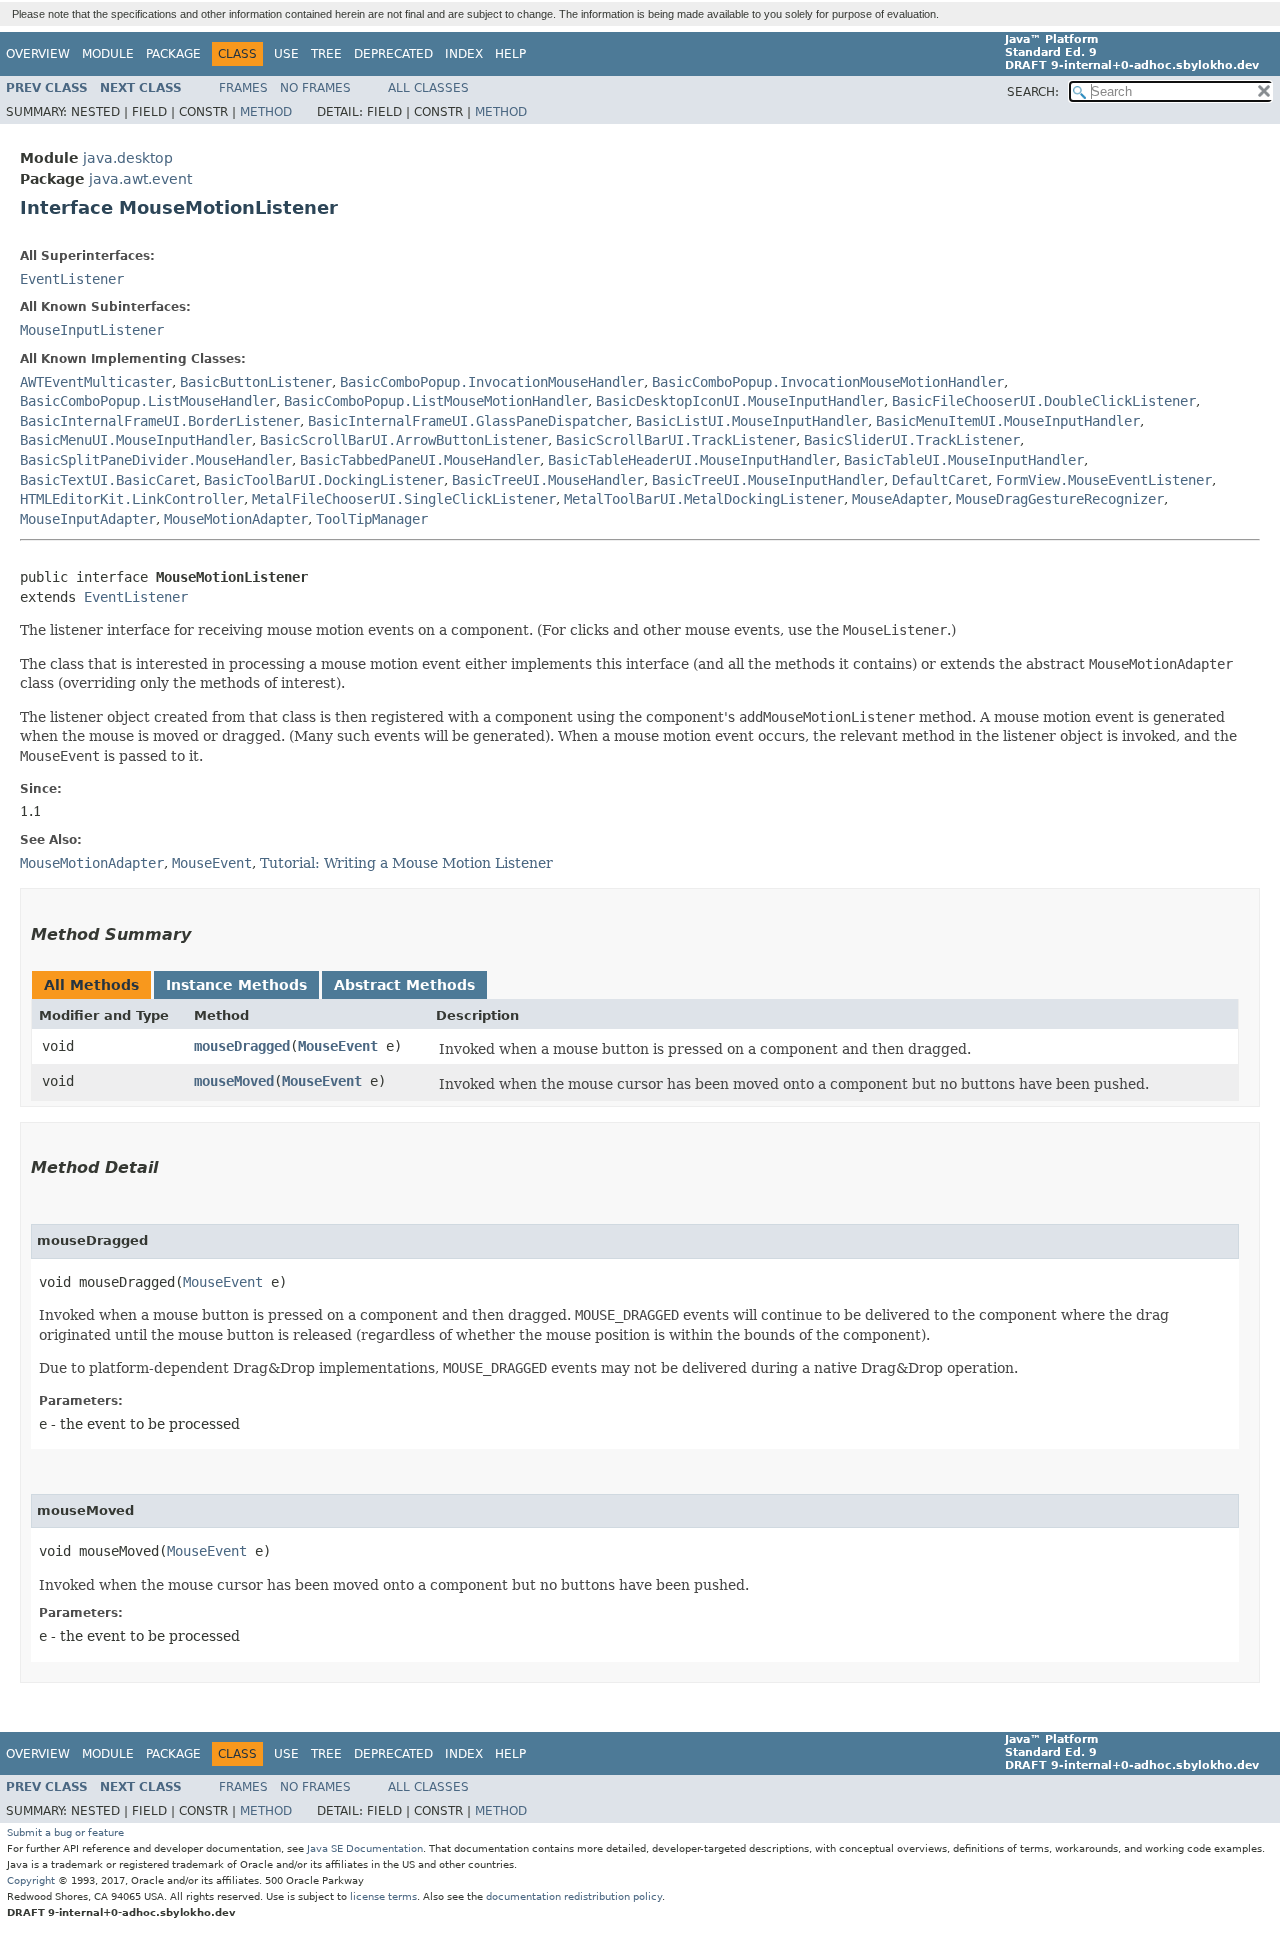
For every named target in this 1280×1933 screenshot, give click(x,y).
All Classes (428, 88)
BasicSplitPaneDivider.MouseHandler (156, 460)
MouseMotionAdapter (236, 519)
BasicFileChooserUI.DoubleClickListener (1044, 401)
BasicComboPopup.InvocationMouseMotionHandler (828, 382)
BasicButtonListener (256, 382)
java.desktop (128, 158)
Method (266, 112)
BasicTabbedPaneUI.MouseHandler (420, 460)
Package (173, 54)
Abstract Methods (404, 985)
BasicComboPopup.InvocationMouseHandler (492, 382)
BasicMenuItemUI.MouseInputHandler (1008, 421)
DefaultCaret (940, 480)
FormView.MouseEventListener (1104, 480)
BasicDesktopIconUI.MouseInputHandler (740, 401)
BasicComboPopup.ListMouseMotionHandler (436, 401)
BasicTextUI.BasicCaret (108, 480)
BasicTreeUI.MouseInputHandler (768, 480)
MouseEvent (338, 1046)
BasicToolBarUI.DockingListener (324, 480)
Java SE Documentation (365, 1848)
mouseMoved (234, 1081)
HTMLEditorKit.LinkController (132, 499)
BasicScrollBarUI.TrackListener (676, 440)
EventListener (72, 279)
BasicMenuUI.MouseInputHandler (136, 440)
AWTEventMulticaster (96, 382)
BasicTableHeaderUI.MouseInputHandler (692, 460)
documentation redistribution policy (574, 1896)
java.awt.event (140, 179)
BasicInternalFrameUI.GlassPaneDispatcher (468, 421)
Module (108, 54)
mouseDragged (242, 1046)
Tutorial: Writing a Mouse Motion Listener (406, 863)
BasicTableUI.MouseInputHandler (964, 460)
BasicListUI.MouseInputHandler (752, 421)
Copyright (31, 1880)
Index (464, 54)
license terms (383, 1896)
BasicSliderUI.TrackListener (912, 440)
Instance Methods (236, 985)
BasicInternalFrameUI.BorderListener (160, 421)
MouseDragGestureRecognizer (1060, 499)
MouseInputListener (92, 330)
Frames (243, 88)
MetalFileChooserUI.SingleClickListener (404, 499)
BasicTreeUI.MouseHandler (548, 480)
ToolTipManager (372, 519)
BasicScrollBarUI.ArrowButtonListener (404, 440)
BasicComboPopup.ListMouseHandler (148, 401)
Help (510, 54)
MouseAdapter (900, 499)
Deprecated (393, 54)
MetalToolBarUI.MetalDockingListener (704, 499)
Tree (326, 54)
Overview (38, 54)
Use (286, 54)
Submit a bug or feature (65, 1832)
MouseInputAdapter (88, 519)
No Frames (315, 88)
